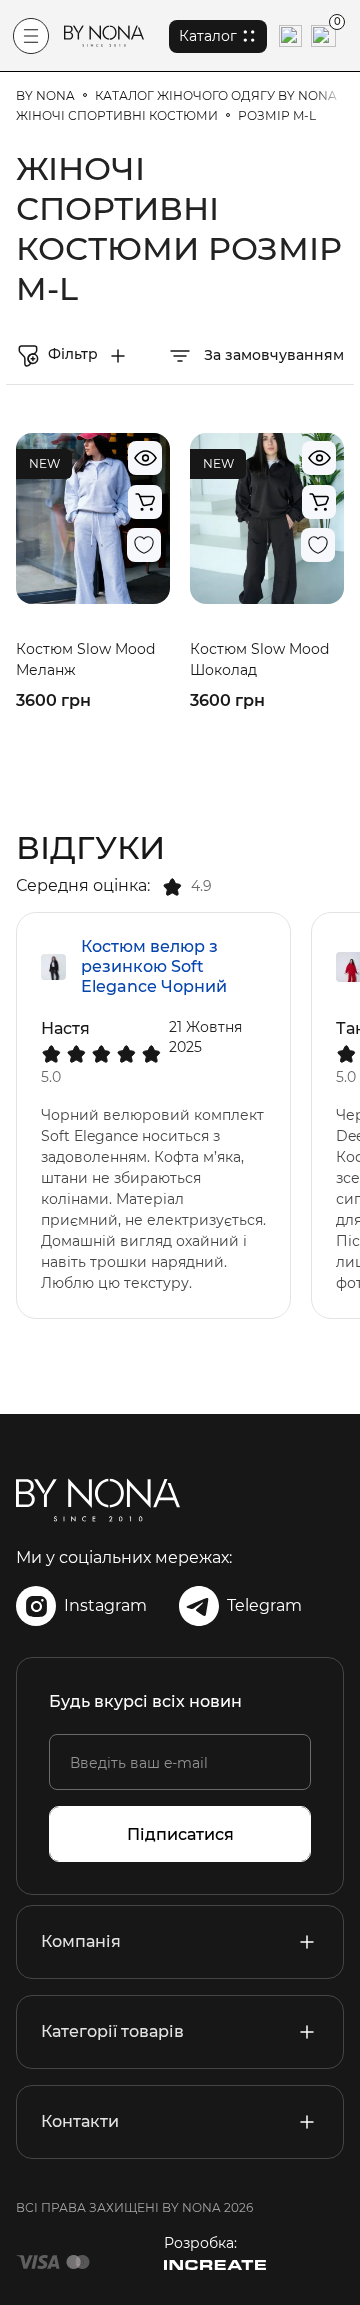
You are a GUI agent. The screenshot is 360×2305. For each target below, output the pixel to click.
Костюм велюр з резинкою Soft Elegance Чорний (154, 966)
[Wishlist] (144, 545)
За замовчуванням (272, 355)
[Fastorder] (145, 502)
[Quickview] (145, 458)
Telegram (264, 1605)
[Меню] (31, 36)
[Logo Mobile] (104, 36)
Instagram (105, 1605)
